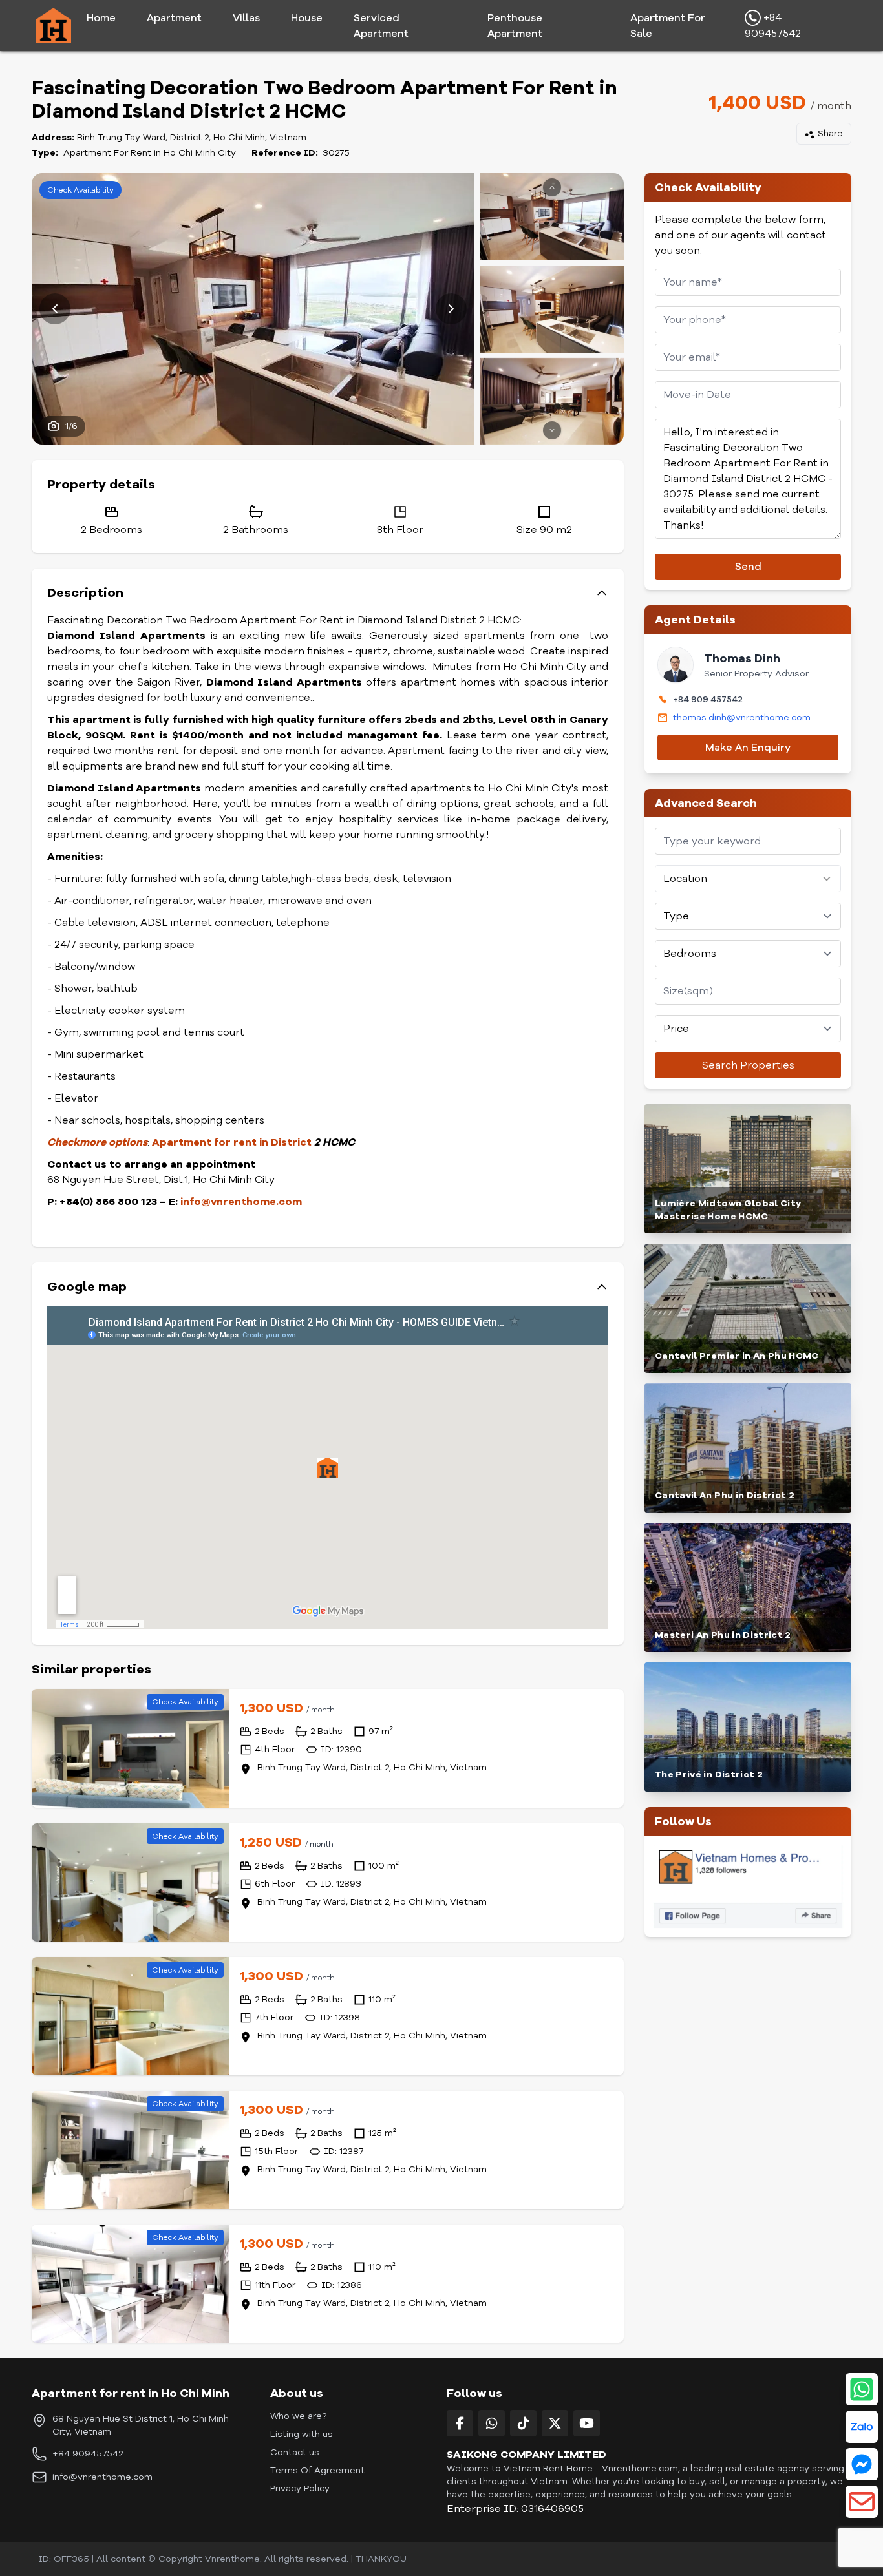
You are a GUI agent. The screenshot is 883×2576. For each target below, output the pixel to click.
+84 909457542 (773, 26)
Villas (246, 18)
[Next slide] (451, 309)
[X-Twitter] (555, 2423)
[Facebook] (460, 2423)
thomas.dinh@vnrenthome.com (742, 717)
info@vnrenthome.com (102, 2477)
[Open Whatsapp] (862, 2389)
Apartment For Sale (668, 26)
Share (830, 133)
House (307, 18)
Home (101, 18)
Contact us (295, 2452)
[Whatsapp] (492, 2423)
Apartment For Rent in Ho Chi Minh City (150, 153)
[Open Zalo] (862, 2427)
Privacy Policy (300, 2488)
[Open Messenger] (862, 2464)
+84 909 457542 (708, 699)
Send (748, 567)
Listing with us (302, 2434)
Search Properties (748, 1065)
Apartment (174, 18)
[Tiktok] (523, 2423)
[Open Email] (862, 2502)
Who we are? (298, 2416)
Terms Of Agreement (317, 2470)
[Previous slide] (55, 309)
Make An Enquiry (748, 748)
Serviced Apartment (381, 26)
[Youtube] (587, 2423)
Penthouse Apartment (515, 26)
